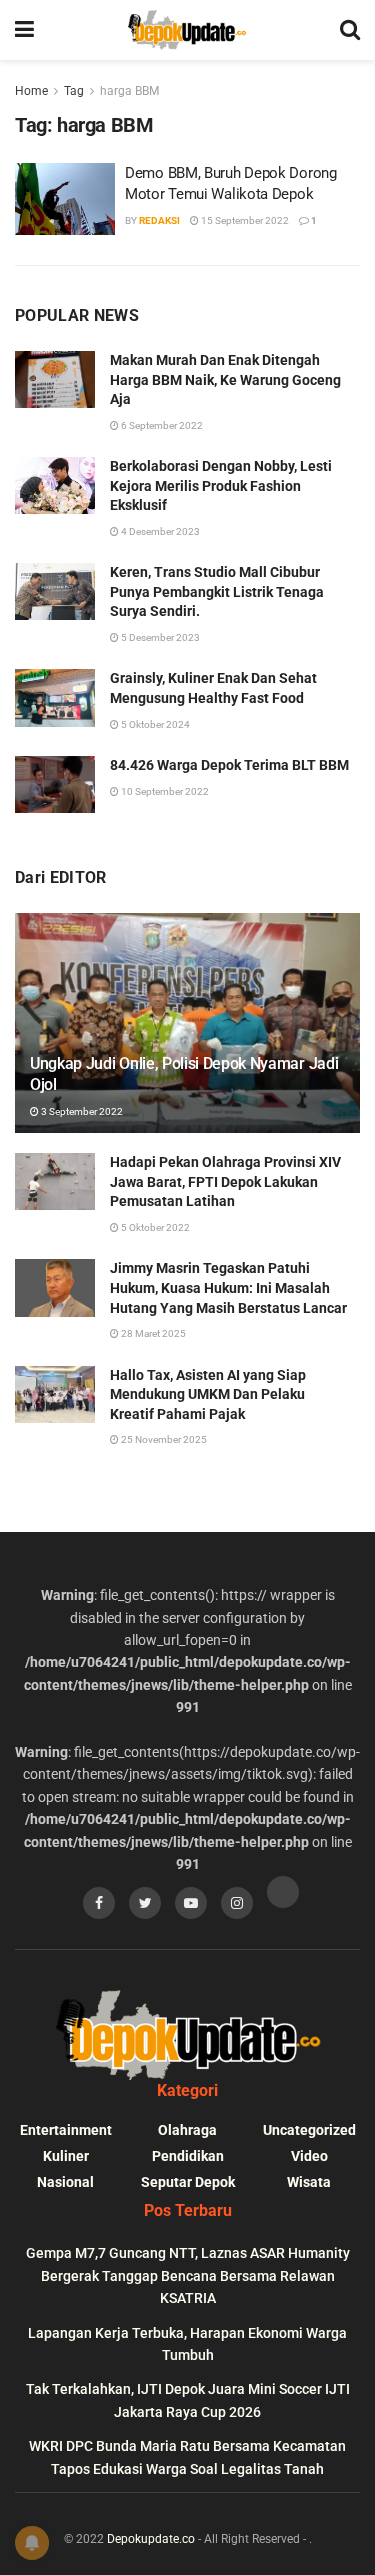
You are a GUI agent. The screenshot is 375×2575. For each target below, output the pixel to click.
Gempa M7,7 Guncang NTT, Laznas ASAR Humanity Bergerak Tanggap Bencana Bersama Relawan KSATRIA (188, 2275)
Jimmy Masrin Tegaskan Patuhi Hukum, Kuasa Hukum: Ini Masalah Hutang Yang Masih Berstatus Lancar (228, 1287)
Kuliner (66, 2156)
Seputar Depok (188, 2182)
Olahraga (187, 2130)
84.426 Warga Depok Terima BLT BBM (229, 765)
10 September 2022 (164, 791)
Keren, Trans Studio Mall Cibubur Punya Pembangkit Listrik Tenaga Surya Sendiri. (217, 591)
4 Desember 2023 (159, 531)
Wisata (309, 2182)
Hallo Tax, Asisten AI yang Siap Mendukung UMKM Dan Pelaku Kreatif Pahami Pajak (208, 1394)
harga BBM (129, 91)
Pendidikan (188, 2156)
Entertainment (66, 2130)
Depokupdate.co (151, 2539)
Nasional (65, 2182)
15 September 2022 (244, 220)
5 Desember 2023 (159, 637)
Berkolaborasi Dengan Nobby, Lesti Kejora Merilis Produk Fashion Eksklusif (221, 485)
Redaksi (159, 220)
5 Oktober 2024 (154, 724)
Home (31, 91)
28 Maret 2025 (152, 1333)
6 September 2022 (161, 425)
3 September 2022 (81, 1111)
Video (309, 2156)
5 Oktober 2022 (154, 1227)
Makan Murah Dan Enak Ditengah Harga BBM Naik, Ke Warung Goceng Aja (225, 379)
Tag (74, 91)
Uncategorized (309, 2130)
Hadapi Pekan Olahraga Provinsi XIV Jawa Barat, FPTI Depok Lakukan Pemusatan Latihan (225, 1181)
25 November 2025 (163, 1439)
